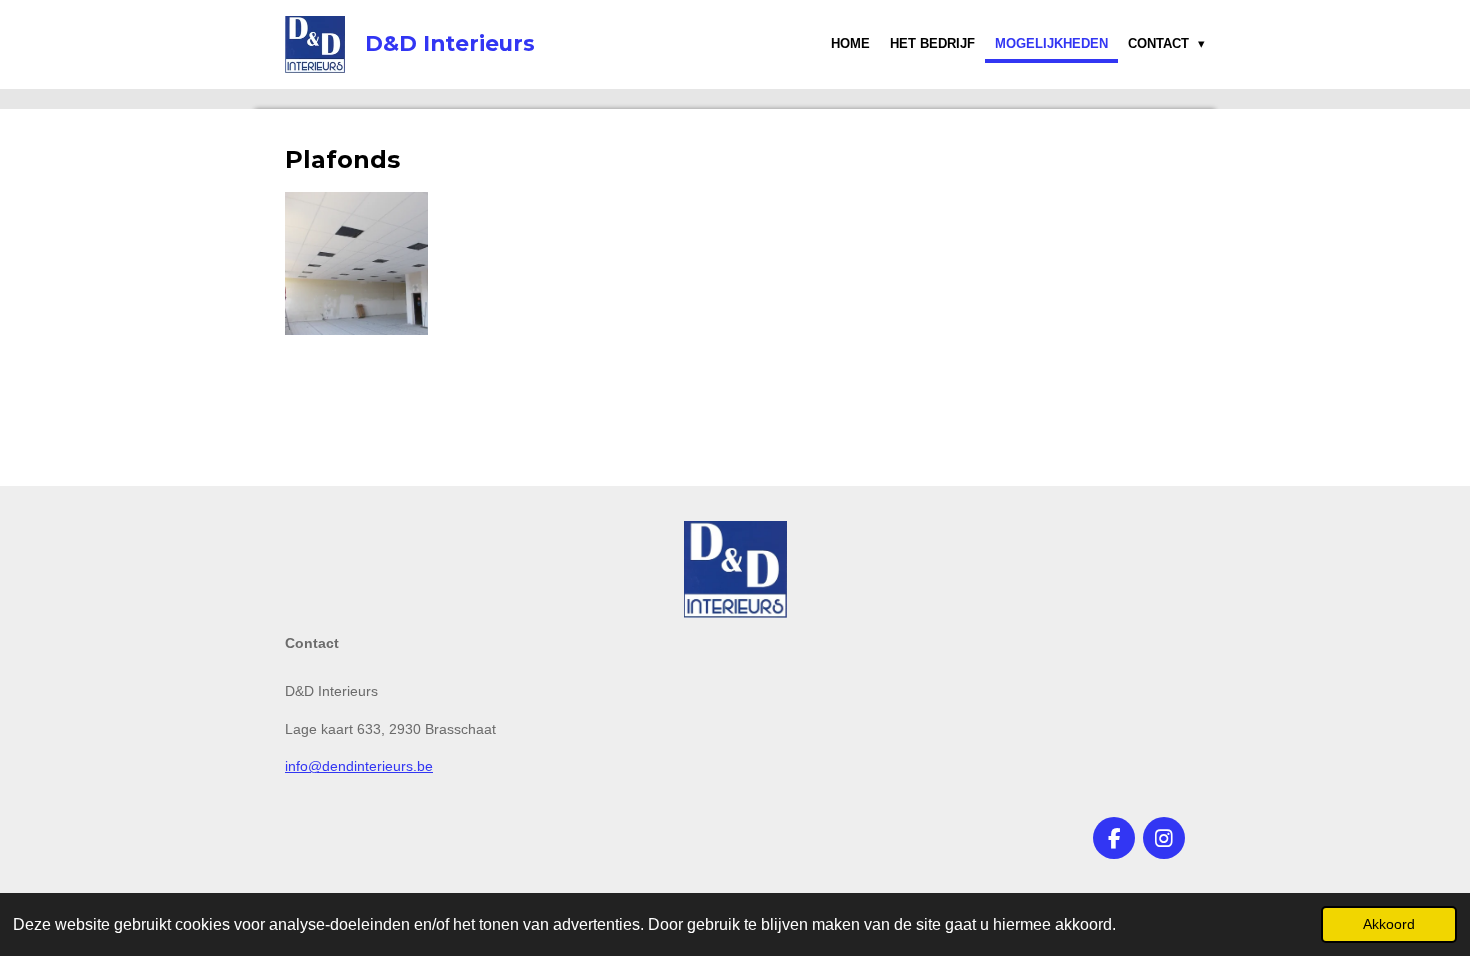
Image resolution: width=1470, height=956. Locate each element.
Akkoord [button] (1389, 924)
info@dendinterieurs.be (359, 766)
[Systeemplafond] (356, 263)
